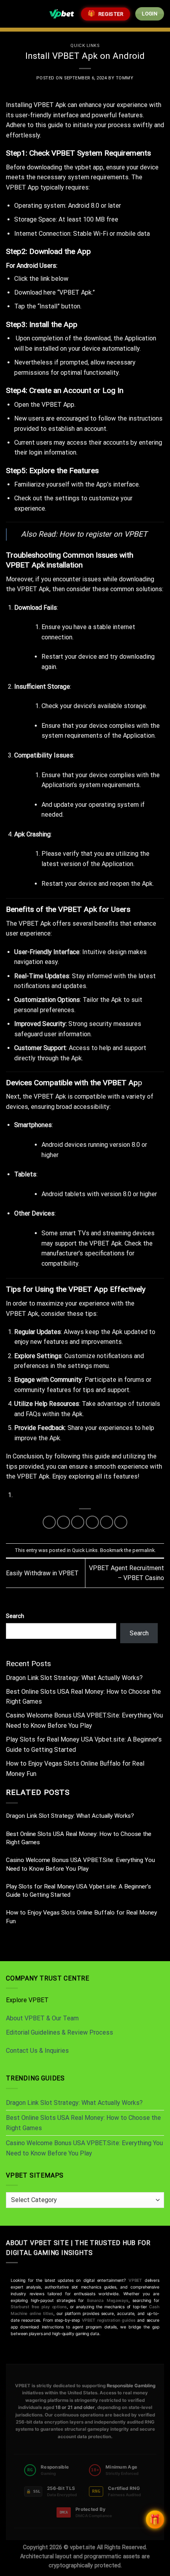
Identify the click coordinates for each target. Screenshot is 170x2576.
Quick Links (85, 46)
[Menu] (11, 14)
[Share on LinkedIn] (121, 1522)
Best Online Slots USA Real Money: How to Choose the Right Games (79, 1838)
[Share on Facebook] (63, 1522)
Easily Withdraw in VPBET (42, 1573)
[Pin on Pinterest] (107, 1522)
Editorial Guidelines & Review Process (59, 2032)
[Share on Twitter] (78, 1522)
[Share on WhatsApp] (49, 1522)
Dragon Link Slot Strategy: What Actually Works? (74, 1678)
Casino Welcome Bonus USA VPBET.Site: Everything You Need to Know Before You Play (80, 1864)
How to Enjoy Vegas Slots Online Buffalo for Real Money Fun (81, 1917)
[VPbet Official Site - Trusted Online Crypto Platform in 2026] (62, 14)
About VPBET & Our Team (42, 2018)
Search (15, 1616)
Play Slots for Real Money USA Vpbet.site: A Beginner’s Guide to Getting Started (78, 1891)
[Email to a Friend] (92, 1522)
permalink (144, 1550)
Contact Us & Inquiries (37, 2051)
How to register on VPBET (103, 534)
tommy (125, 78)
